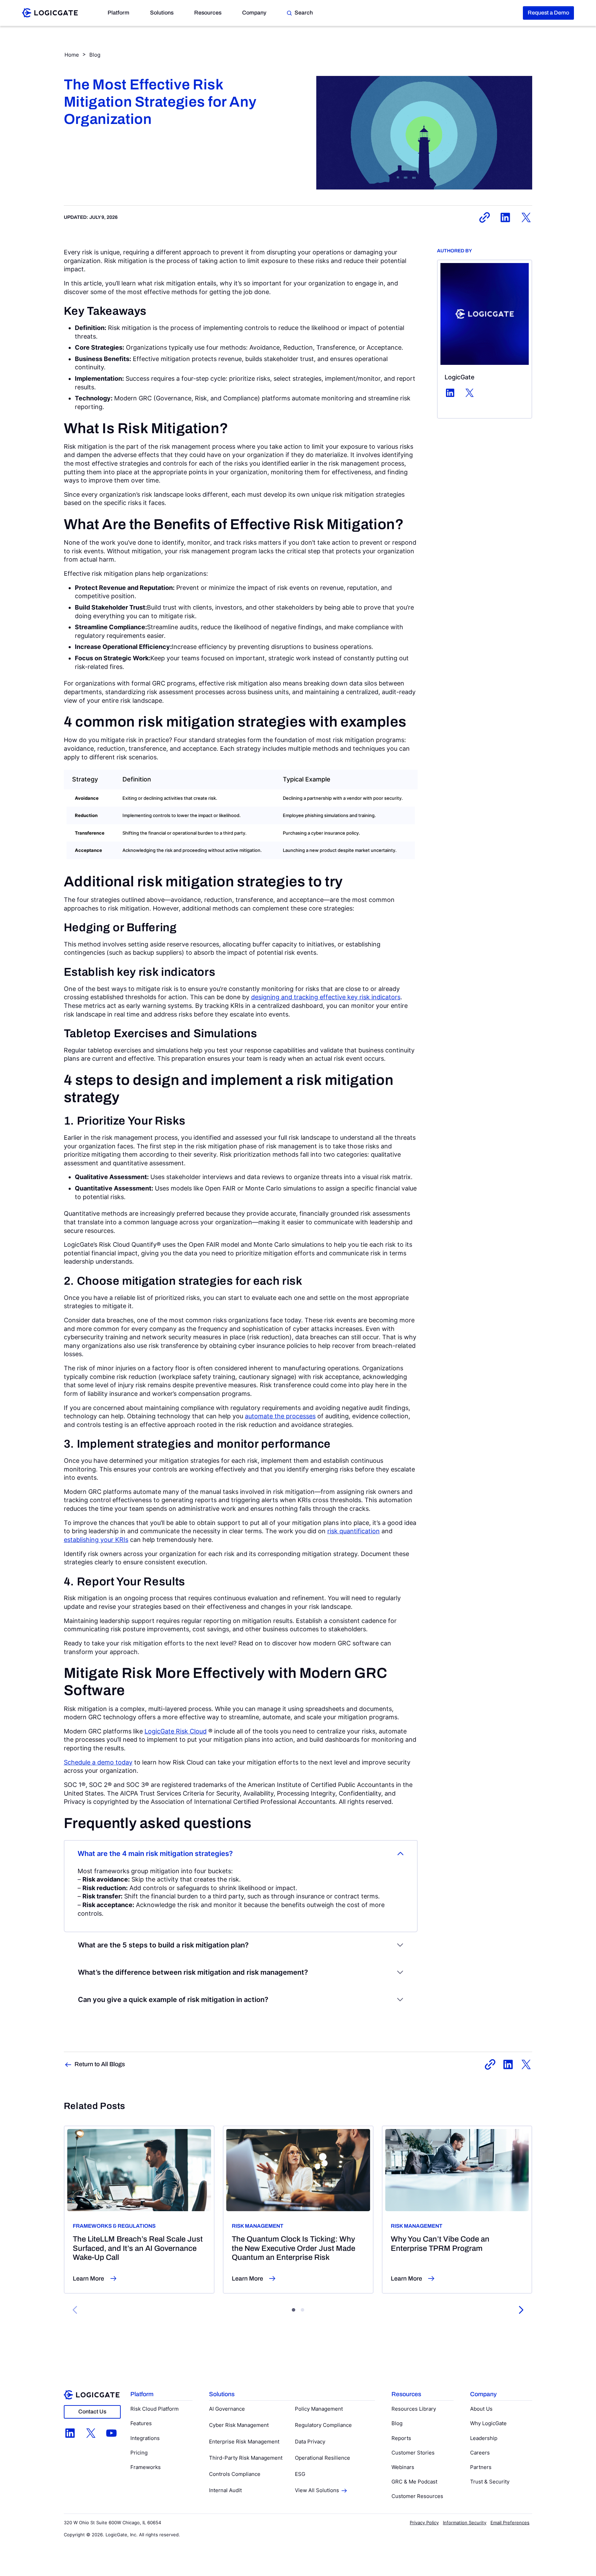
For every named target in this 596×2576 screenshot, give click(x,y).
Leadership (484, 2438)
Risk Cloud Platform (155, 2409)
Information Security (465, 2522)
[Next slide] (521, 2310)
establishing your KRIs (96, 1540)
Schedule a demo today (98, 1762)
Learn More (88, 2278)
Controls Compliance (235, 2474)
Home (72, 55)
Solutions (162, 13)
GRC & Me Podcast (414, 2482)
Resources (208, 13)
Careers (480, 2453)
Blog (95, 55)
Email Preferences (510, 2522)
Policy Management (319, 2409)
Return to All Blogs (100, 2064)
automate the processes (280, 1416)
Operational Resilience (322, 2458)
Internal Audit (225, 2490)
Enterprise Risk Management (244, 2442)
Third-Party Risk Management (246, 2458)
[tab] (294, 2310)
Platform (118, 13)
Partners (481, 2467)
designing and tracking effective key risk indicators (326, 997)
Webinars (403, 2467)
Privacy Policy (424, 2522)
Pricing (139, 2453)
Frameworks (146, 2467)
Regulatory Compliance (323, 2425)
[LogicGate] (50, 12)
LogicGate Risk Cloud (176, 1731)
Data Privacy (310, 2442)
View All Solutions (317, 2490)
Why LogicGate (488, 2423)
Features (141, 2423)
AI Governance (227, 2409)
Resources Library (414, 2409)
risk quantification (354, 1531)
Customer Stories (413, 2453)
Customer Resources (417, 2496)
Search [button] (304, 13)
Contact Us (92, 2412)
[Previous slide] (75, 2310)
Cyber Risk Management (239, 2425)
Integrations (145, 2438)
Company (254, 13)
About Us (481, 2409)
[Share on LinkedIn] (505, 217)
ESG (300, 2474)
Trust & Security (490, 2482)
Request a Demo (548, 13)
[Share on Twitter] (526, 217)
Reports (401, 2438)
